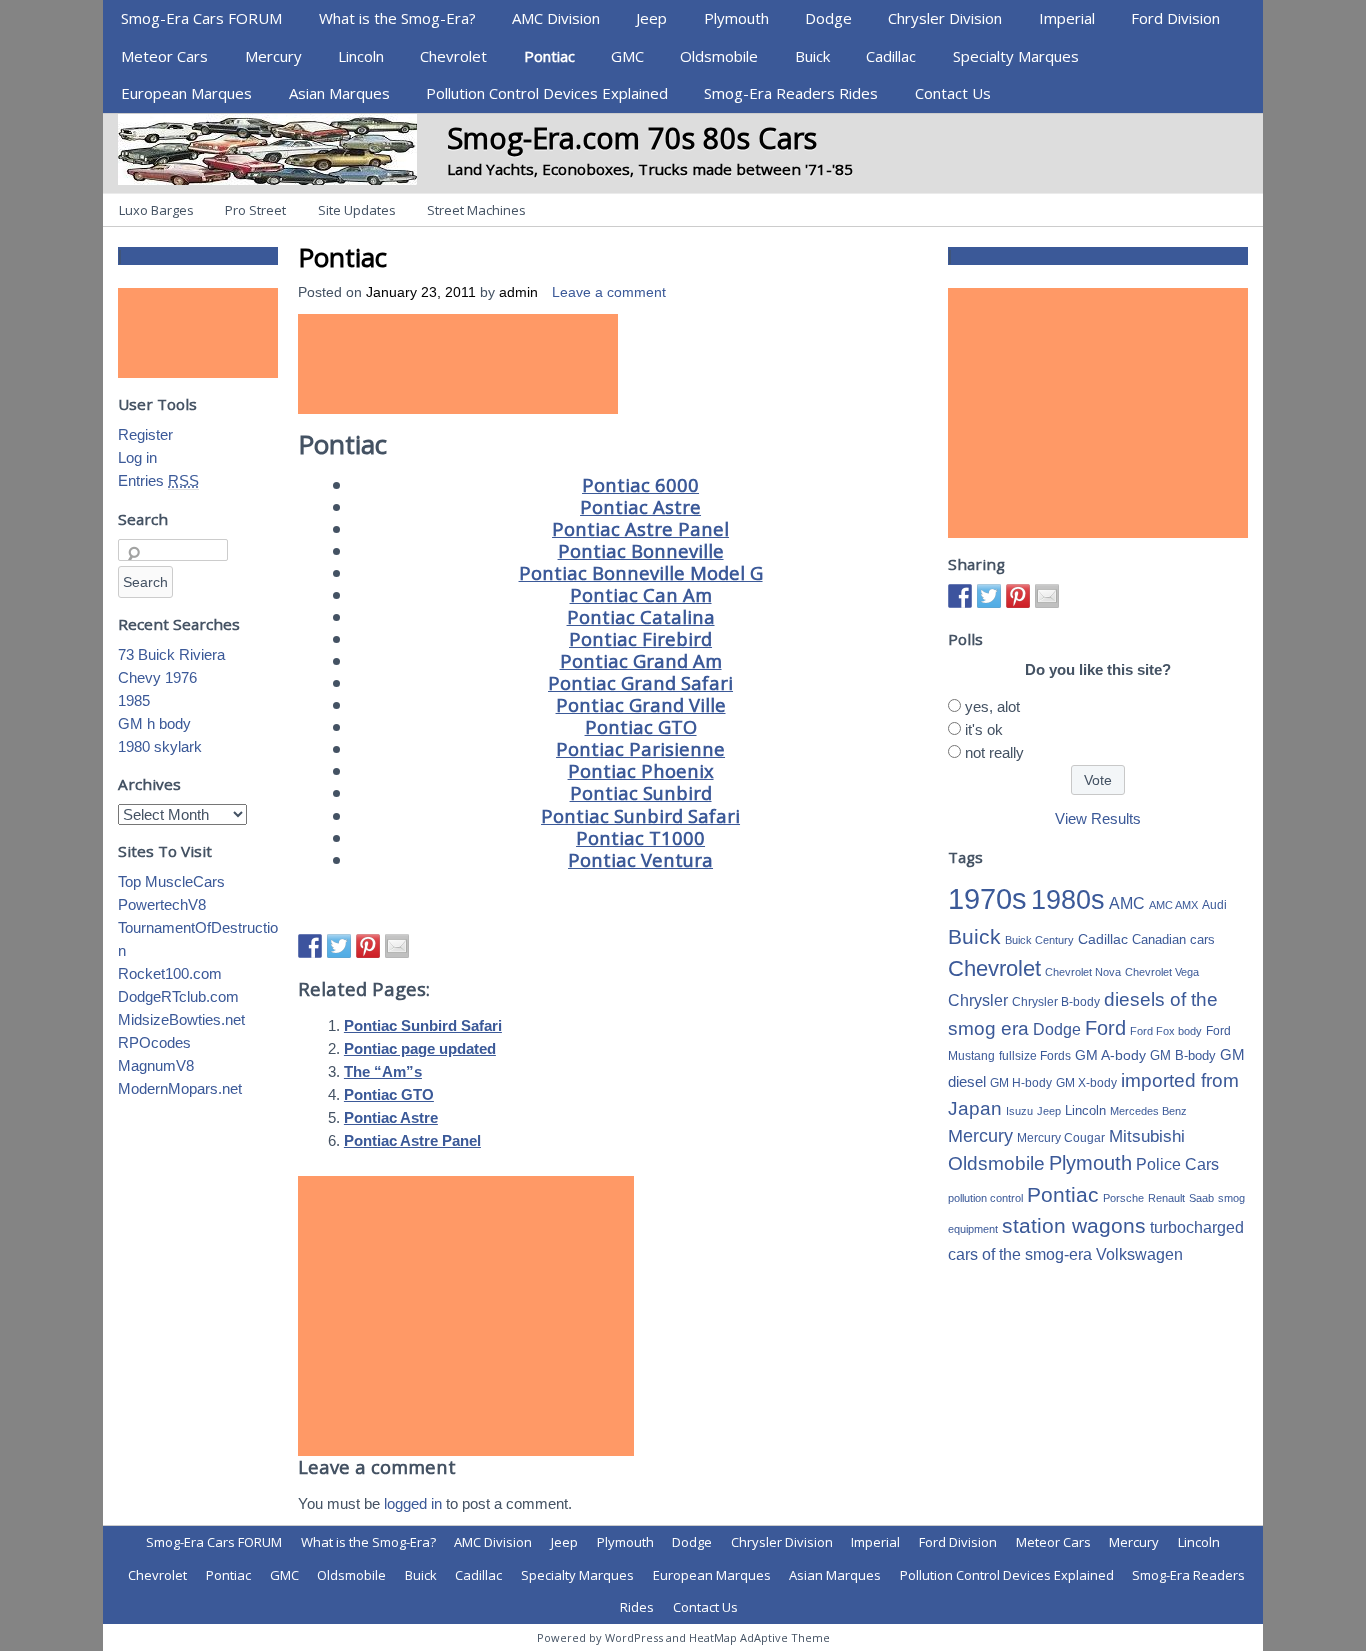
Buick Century (1039, 940)
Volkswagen (1139, 1254)
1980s (1068, 899)
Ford (1105, 1028)
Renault (1166, 1198)
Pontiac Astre (640, 506)
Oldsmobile (719, 56)
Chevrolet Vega (1162, 972)
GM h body (154, 723)
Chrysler (978, 1000)
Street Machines (476, 210)
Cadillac (891, 56)
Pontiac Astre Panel (640, 528)
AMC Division (556, 18)
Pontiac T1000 (640, 837)
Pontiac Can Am (641, 594)
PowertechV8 (162, 904)
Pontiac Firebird (640, 638)
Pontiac (549, 56)
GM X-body (1086, 1083)
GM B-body (1183, 1055)
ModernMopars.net (180, 1088)
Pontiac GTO (641, 726)
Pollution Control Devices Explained (547, 93)
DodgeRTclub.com (178, 996)
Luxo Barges (156, 210)
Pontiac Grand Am (641, 660)
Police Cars (1177, 1164)
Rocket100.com (170, 973)
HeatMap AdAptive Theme (759, 1637)
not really (994, 752)
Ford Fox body (1166, 1031)
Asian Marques (339, 93)
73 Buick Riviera (171, 654)
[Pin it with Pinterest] (368, 946)
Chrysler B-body (1056, 1002)
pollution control (985, 1198)
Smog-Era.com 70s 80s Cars (632, 137)
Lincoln (361, 56)
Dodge (828, 18)
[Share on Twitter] (339, 946)
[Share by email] (397, 946)
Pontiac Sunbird (641, 792)
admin (518, 292)
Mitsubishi (1147, 1136)
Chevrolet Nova (1083, 972)
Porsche (1123, 1198)
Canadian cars (1173, 939)
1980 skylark (160, 746)
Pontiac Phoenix (641, 770)
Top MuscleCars (171, 881)
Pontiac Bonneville (641, 550)
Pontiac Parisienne (640, 748)
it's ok (984, 729)
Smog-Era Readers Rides (791, 93)
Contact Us (953, 93)
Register (145, 434)
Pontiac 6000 (640, 484)
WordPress (634, 1637)
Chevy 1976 (157, 677)
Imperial (1067, 18)
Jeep (651, 18)
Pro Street (255, 210)
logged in (413, 1503)
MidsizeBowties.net (181, 1019)
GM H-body (1021, 1083)
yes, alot (992, 706)
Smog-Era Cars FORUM (201, 18)
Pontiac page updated (420, 1048)
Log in (137, 457)
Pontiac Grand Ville (641, 704)
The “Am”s (383, 1071)
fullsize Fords (1035, 1056)
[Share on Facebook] (310, 946)
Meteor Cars (164, 56)
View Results (1098, 818)
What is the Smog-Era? (397, 18)
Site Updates (357, 210)
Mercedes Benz (1148, 1111)
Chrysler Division (945, 18)
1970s (987, 898)
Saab (1201, 1198)
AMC (1127, 903)
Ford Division (1175, 18)
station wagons (1074, 1226)
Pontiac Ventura (640, 859)
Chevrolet (453, 56)
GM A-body (1110, 1055)
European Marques (186, 93)
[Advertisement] (458, 364)
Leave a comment (609, 292)
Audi (1214, 905)
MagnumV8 (156, 1065)
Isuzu (1019, 1111)
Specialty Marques (1016, 56)
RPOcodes (154, 1042)
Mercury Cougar (1061, 1138)
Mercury (273, 56)
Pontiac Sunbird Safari (640, 815)
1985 (134, 700)
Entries (158, 480)
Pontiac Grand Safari (640, 682)
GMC (627, 56)
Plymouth (736, 18)
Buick (812, 56)
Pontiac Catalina (641, 616)
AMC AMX (1173, 905)
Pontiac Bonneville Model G (641, 572)
